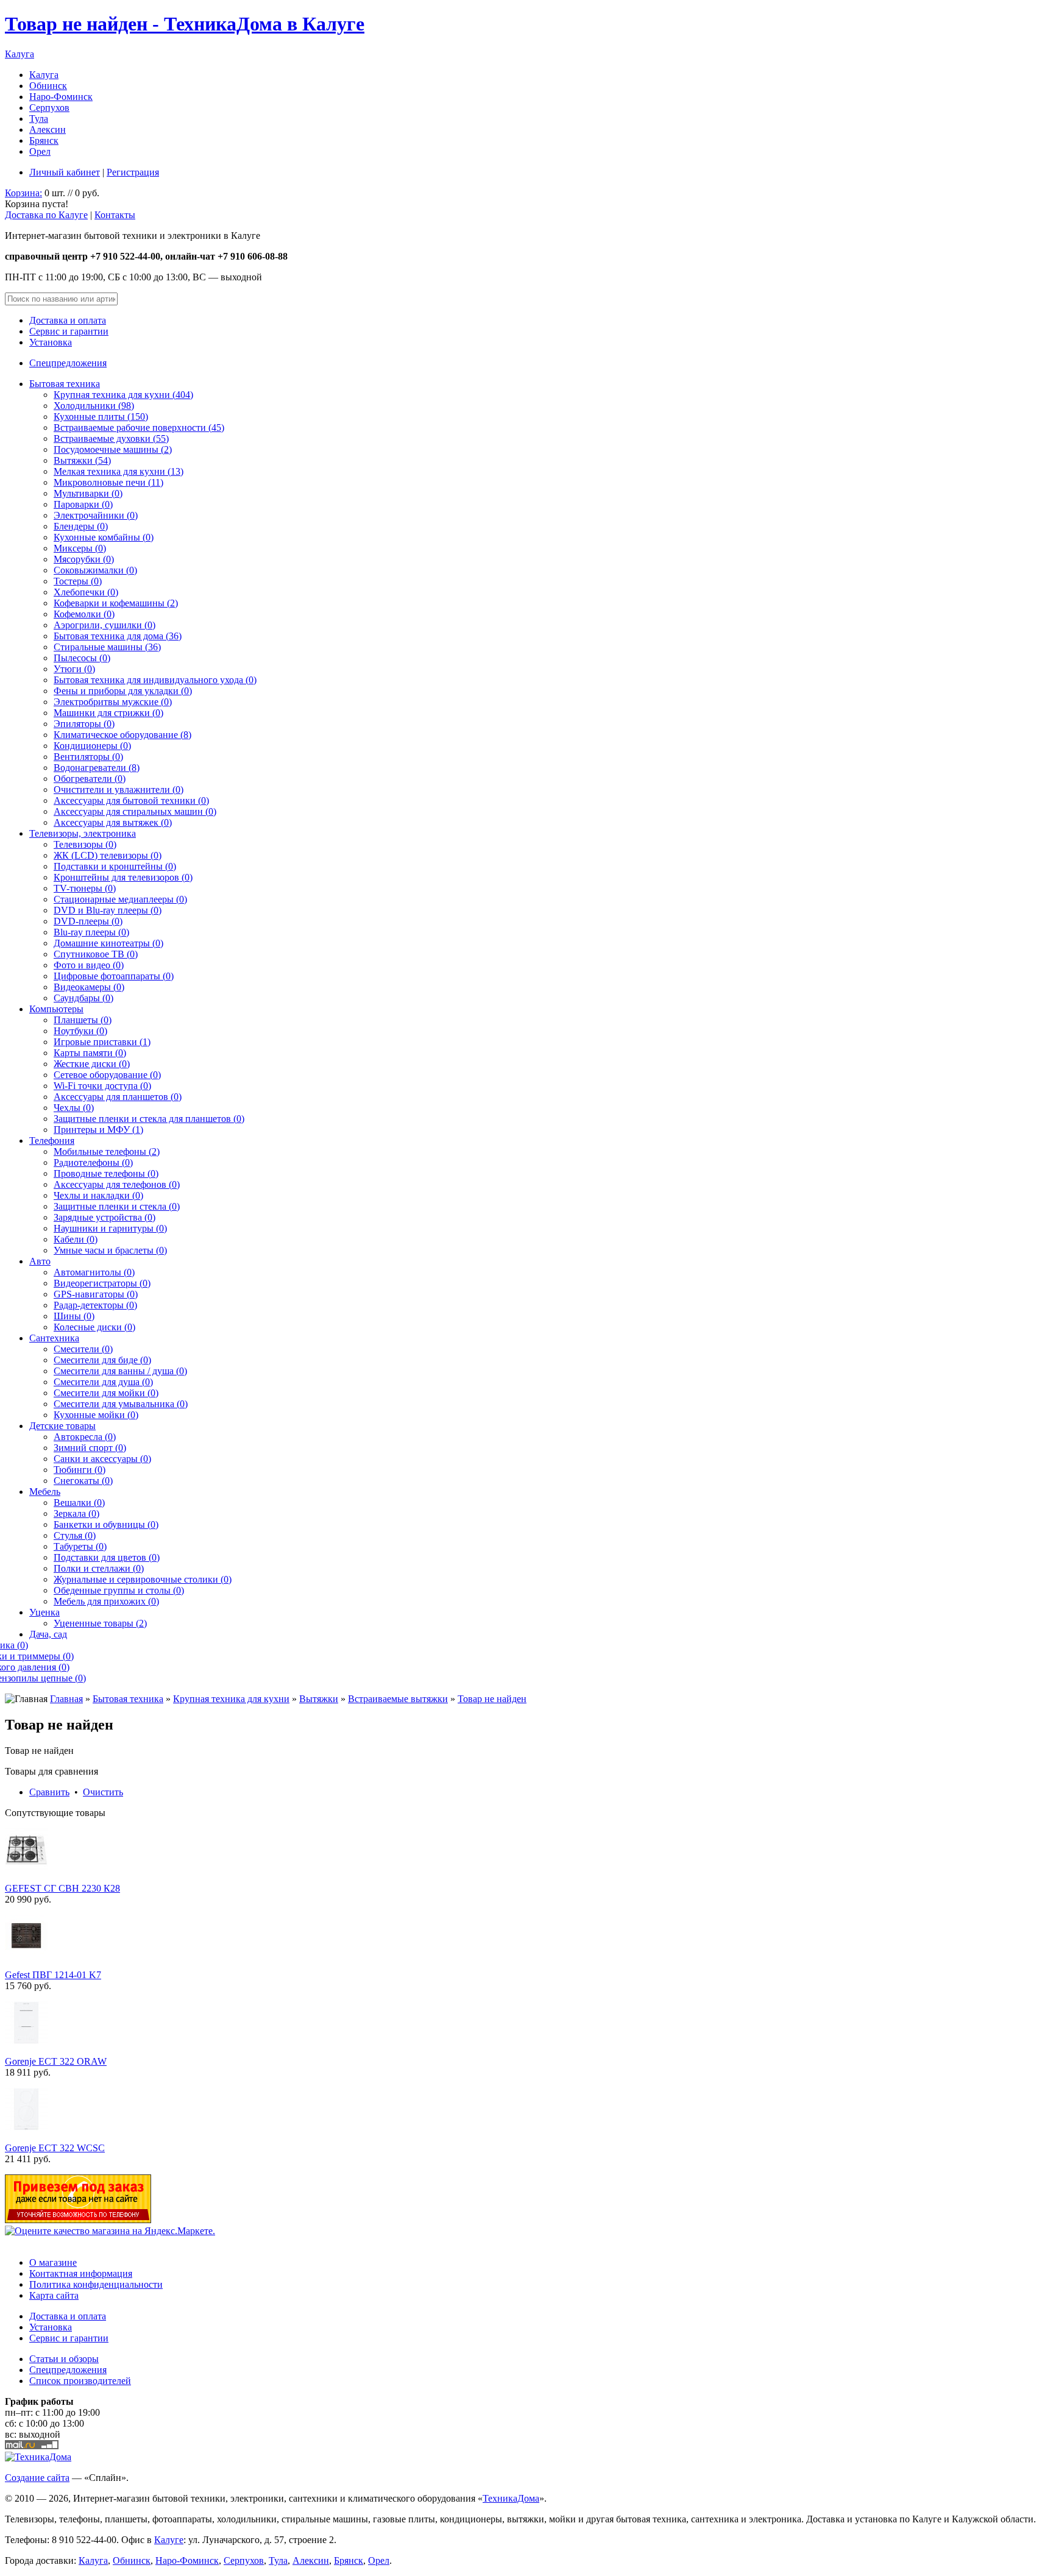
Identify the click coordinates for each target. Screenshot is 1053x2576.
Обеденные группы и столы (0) (119, 1590)
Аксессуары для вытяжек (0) (113, 822)
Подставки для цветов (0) (107, 1557)
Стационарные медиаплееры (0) (120, 899)
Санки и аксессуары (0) (102, 1459)
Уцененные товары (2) (100, 1623)
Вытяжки (319, 1699)
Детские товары (62, 1426)
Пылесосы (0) (82, 658)
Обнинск (48, 86)
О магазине (53, 2262)
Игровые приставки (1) (102, 1042)
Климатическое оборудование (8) (122, 735)
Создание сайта (37, 2478)
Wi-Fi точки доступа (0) (102, 1086)
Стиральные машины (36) (107, 647)
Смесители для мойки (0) (106, 1393)
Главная (66, 1699)
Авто (40, 1261)
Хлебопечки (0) (86, 592)
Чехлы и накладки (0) (98, 1195)
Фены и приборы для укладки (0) (123, 691)
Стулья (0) (75, 1535)
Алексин (48, 130)
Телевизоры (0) (85, 844)
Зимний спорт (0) (90, 1448)
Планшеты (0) (83, 1020)
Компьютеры (56, 1009)
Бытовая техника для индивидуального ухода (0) (155, 680)
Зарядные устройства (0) (105, 1217)
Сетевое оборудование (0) (107, 1075)
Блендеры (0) (81, 526)
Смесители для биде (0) (102, 1360)
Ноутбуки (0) (80, 1031)
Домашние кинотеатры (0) (108, 943)
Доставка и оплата (68, 320)
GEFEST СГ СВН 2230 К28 (62, 1888)
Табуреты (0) (80, 1546)
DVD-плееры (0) (88, 921)
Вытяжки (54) (82, 460)
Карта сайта (54, 2295)
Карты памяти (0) (90, 1053)
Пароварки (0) (83, 504)
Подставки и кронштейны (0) (115, 866)
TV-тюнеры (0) (85, 888)
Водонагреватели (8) (97, 768)
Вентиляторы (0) (88, 757)
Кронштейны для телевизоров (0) (123, 877)
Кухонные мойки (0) (96, 1415)
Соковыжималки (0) (95, 570)
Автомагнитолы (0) (94, 1272)
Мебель (45, 1492)
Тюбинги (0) (80, 1470)
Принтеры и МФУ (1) (98, 1130)
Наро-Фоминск (61, 97)
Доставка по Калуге (46, 215)
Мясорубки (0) (84, 559)
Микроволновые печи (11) (108, 482)
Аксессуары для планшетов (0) (118, 1097)
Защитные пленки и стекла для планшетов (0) (149, 1119)
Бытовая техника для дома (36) (118, 636)
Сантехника (54, 1338)
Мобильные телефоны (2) (107, 1151)
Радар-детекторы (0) (95, 1305)
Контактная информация (81, 2273)
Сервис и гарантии (69, 331)
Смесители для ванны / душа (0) (120, 1371)
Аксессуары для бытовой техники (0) (131, 800)
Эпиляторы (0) (84, 724)
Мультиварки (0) (88, 493)
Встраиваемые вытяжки (398, 1699)
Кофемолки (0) (84, 614)
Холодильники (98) (94, 406)
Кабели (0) (76, 1239)
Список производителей (80, 2381)
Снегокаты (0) (83, 1481)
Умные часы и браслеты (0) (110, 1250)
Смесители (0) (83, 1349)
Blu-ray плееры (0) (91, 932)
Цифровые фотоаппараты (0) (114, 976)
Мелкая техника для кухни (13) (119, 471)
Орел (40, 151)
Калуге (169, 2540)
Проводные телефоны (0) (106, 1173)
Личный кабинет (65, 172)
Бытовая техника (65, 384)
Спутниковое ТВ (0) (96, 954)
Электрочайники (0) (96, 515)
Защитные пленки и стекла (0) (117, 1206)
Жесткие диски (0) (92, 1064)
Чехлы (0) (74, 1108)
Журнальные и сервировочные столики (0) (143, 1579)
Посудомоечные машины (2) (113, 449)
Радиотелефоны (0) (93, 1162)
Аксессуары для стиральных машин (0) (135, 811)
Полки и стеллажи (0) (99, 1568)
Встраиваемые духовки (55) (111, 438)
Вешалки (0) (79, 1503)
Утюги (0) (74, 669)
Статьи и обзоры (64, 2359)
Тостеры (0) (78, 581)
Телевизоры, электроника (83, 833)
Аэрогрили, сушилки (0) (105, 625)
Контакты (115, 215)
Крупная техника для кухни (231, 1699)
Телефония (52, 1141)
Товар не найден (492, 1699)
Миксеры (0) (80, 548)
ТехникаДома (511, 2498)
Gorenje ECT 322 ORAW (56, 2061)
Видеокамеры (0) (89, 987)
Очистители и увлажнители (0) (119, 789)
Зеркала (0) (76, 1513)
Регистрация (133, 172)
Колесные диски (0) (94, 1327)
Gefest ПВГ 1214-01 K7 (53, 1975)
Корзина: (23, 193)
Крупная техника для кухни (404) (123, 395)
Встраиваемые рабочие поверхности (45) (139, 428)
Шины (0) (74, 1316)
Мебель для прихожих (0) (106, 1601)
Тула (39, 119)
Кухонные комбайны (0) (104, 537)
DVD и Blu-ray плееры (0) (108, 910)
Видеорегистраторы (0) (102, 1283)
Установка (51, 342)
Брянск (44, 140)
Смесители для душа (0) (103, 1382)
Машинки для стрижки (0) (108, 713)
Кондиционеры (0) (92, 746)
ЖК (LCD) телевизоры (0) (108, 855)
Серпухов (49, 108)
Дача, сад (48, 1634)
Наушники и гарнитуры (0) (110, 1228)
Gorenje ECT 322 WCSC (55, 2148)
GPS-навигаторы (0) (96, 1294)
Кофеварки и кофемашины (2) (116, 603)
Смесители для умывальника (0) (121, 1404)
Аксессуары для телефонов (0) (117, 1184)
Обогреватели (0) (90, 779)
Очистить (103, 1792)
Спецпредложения (68, 363)
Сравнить (49, 1792)
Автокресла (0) (85, 1437)
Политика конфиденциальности (96, 2284)
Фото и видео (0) (89, 965)
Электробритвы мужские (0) (113, 702)
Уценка (44, 1612)
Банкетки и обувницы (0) (106, 1524)
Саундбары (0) (83, 998)
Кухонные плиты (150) (101, 417)
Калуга (19, 54)
